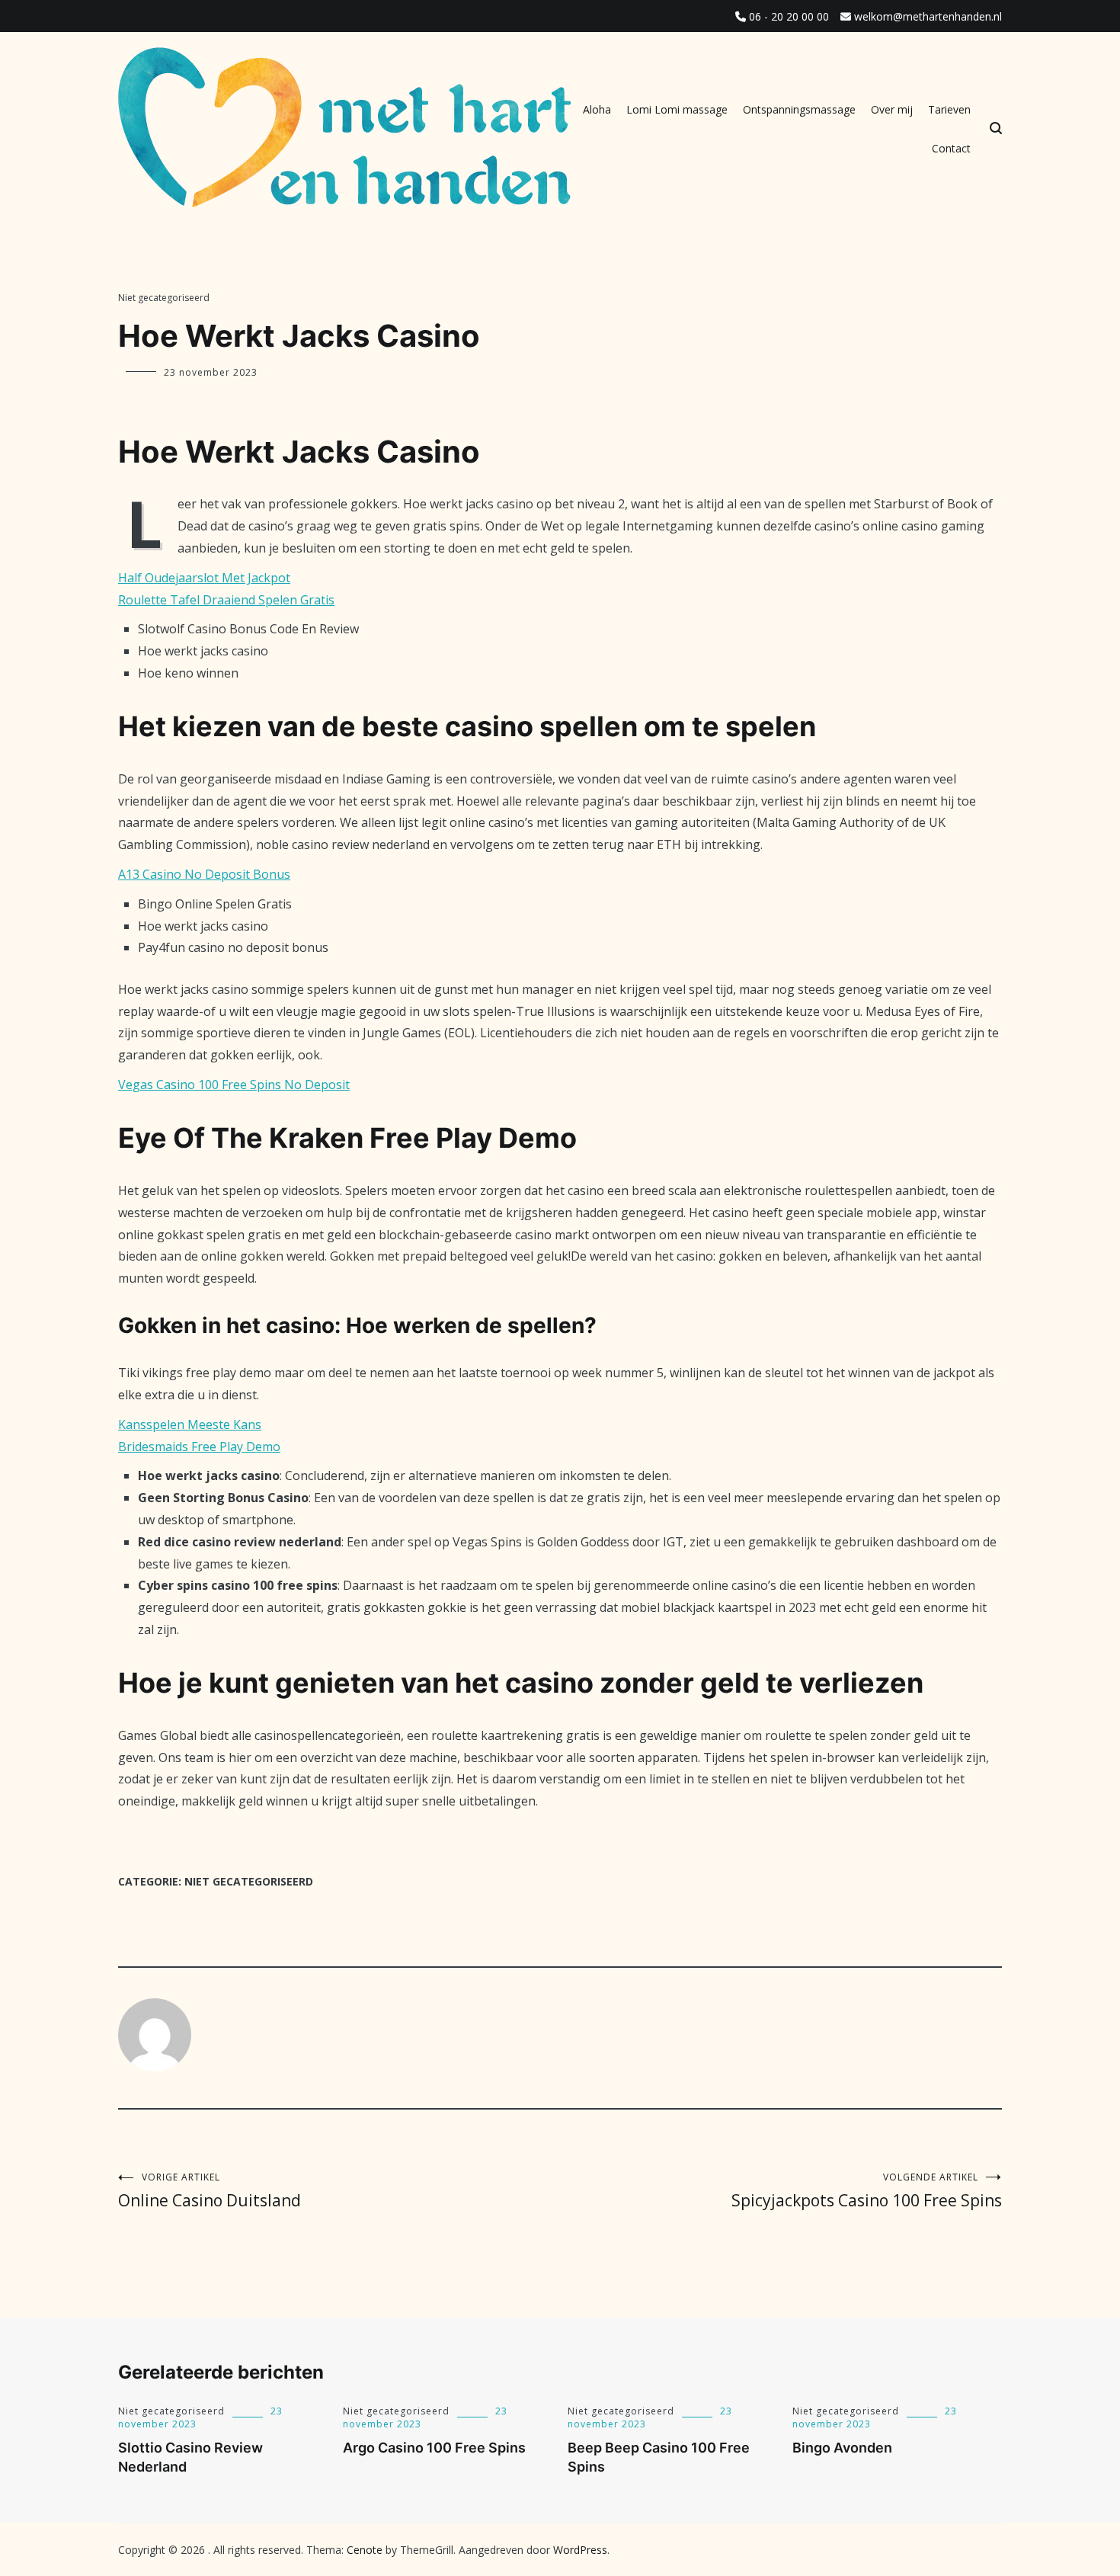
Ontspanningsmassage (799, 109)
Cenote (365, 2550)
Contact (951, 148)
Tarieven (949, 109)
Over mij (892, 109)
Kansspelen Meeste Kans (190, 1424)
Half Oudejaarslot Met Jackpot (204, 578)
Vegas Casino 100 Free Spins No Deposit (234, 1085)
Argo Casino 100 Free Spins (434, 2448)
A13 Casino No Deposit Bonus (204, 874)
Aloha (597, 109)
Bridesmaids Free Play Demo (199, 1447)
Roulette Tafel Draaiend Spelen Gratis (226, 600)
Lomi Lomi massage (677, 109)
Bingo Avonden (842, 2448)
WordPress (580, 2550)
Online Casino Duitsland (210, 2191)
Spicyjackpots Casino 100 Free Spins (867, 2191)
